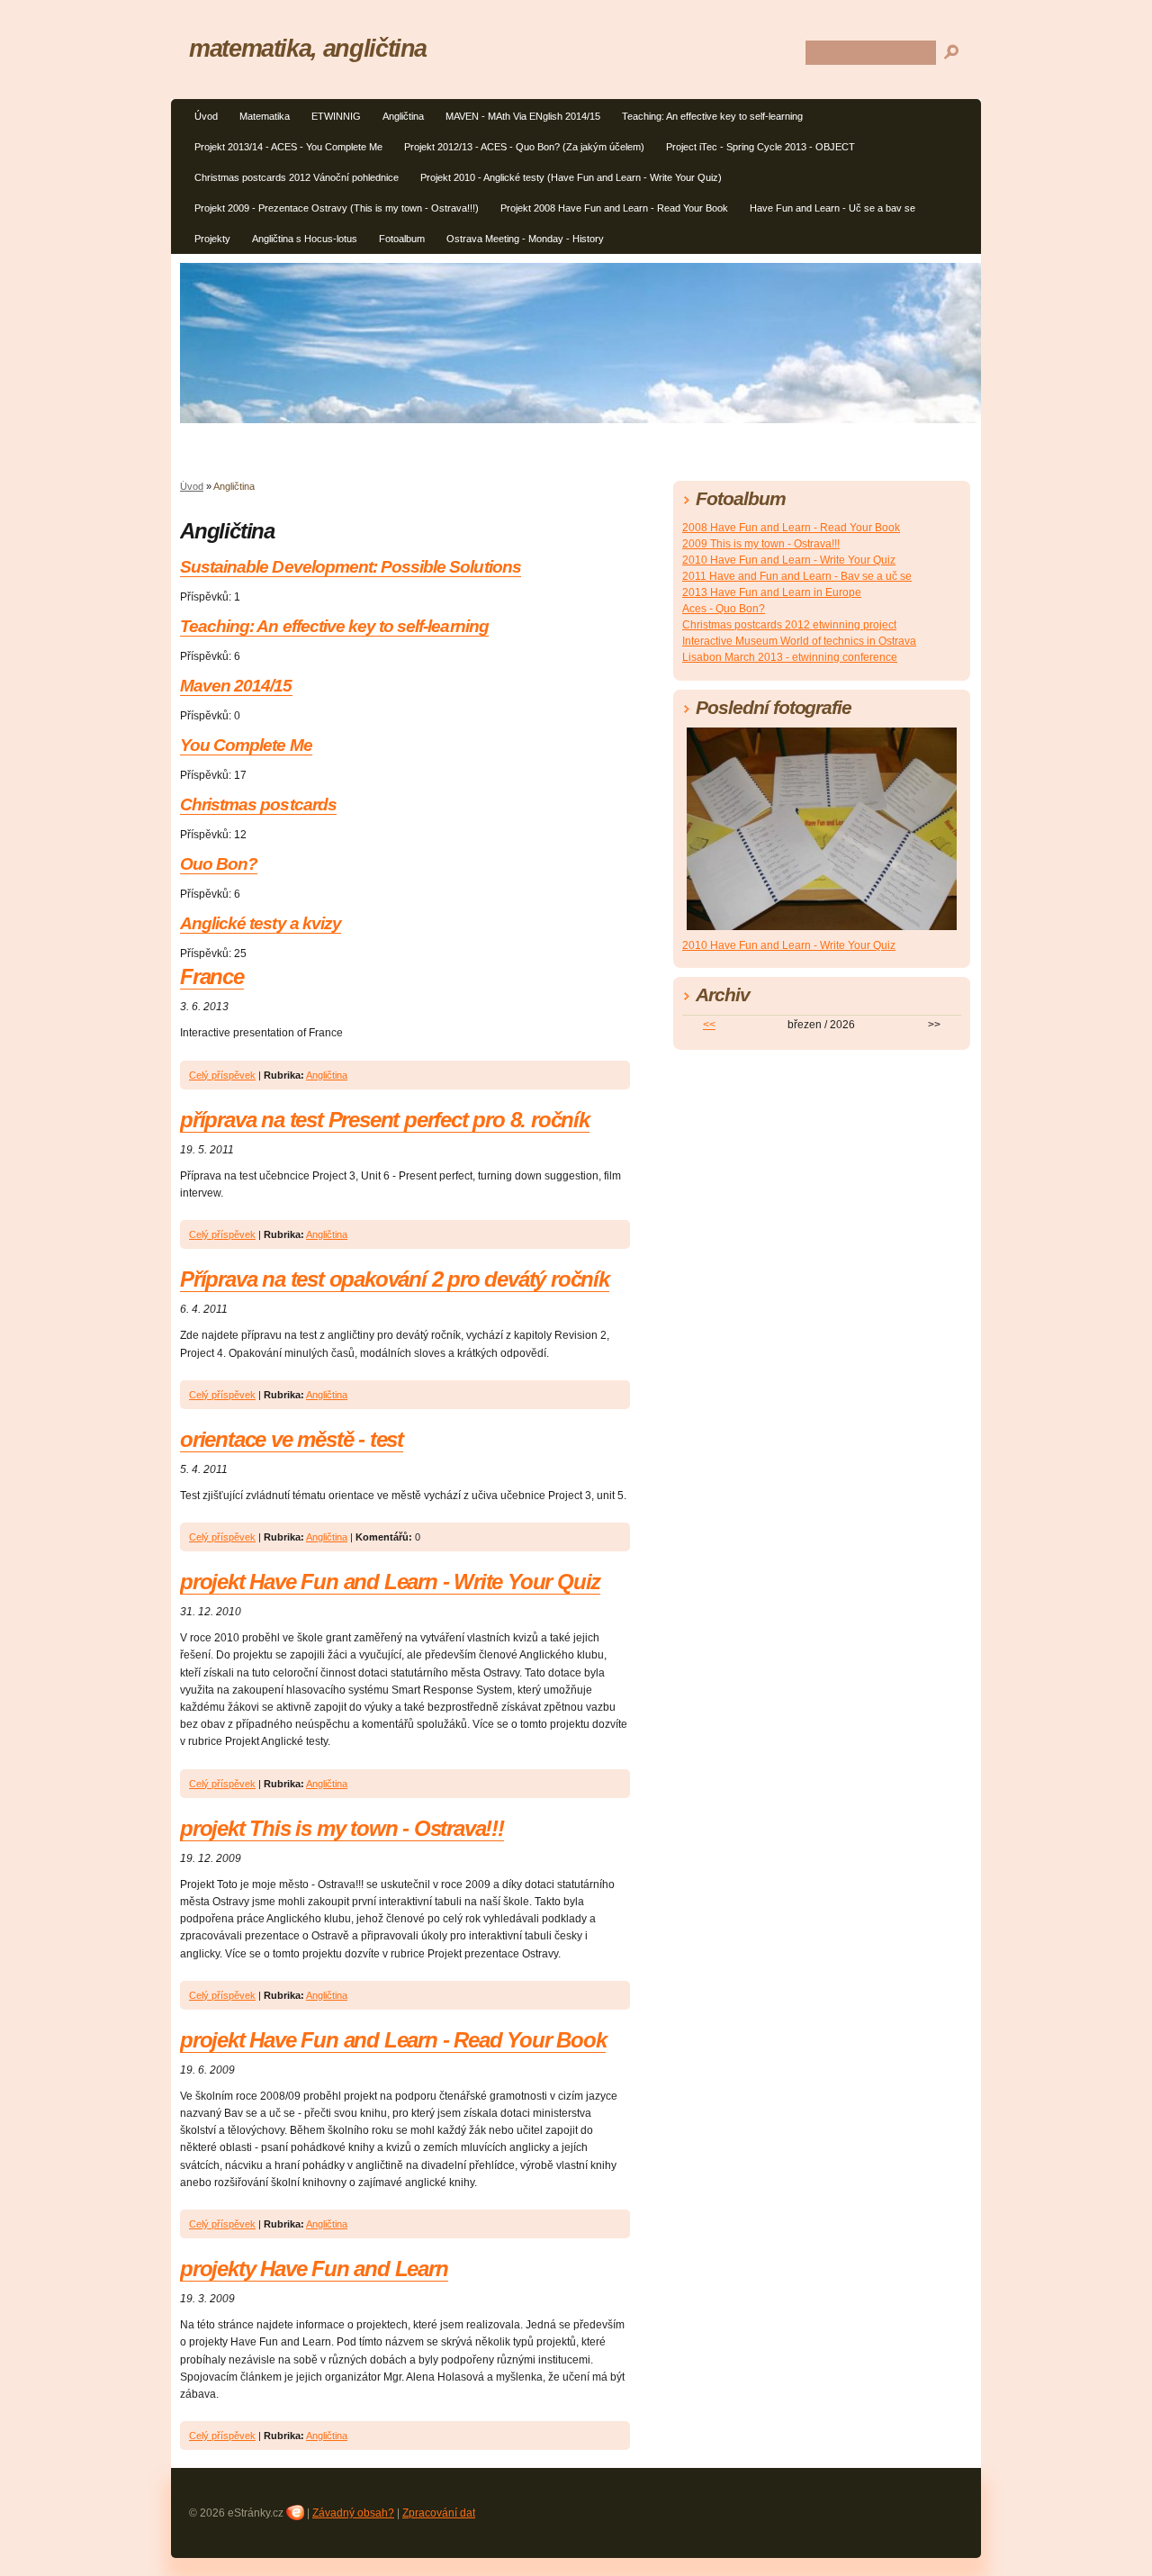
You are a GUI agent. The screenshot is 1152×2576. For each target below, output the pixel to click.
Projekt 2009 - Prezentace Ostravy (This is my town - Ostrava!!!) (337, 208)
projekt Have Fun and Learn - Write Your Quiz (390, 1582)
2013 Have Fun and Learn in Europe (772, 592)
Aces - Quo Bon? (724, 609)
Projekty (212, 239)
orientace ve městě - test (292, 1439)
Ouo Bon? (219, 864)
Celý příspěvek (222, 1075)
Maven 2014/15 (236, 686)
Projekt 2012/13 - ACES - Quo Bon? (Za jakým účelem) (524, 147)
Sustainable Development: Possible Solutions (351, 567)
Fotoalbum (402, 239)
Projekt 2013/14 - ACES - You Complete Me (288, 147)
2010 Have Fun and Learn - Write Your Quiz (789, 560)
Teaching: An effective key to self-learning (712, 116)
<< (709, 1025)
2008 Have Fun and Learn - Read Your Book (791, 528)
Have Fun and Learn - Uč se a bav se (832, 208)
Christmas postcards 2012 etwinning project (789, 625)
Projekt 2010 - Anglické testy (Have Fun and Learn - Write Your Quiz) (571, 177)
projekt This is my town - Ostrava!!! (342, 1828)
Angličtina (403, 116)
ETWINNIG (336, 116)
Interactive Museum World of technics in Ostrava (799, 641)
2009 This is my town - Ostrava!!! (761, 544)
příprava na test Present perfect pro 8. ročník (385, 1120)
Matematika (265, 116)
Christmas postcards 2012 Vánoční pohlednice (297, 177)
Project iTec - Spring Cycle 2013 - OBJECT (760, 147)
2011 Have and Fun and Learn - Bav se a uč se (797, 576)
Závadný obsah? (353, 2513)
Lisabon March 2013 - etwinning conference (790, 657)
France (212, 976)
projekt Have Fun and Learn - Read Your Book (393, 2040)
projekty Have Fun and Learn (314, 2269)
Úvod (206, 116)
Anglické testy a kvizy (261, 923)
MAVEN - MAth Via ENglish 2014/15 (523, 116)
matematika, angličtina (308, 48)
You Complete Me (246, 745)
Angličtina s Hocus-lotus (305, 239)
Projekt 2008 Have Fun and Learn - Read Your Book (614, 208)
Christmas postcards (258, 804)
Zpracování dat (439, 2513)
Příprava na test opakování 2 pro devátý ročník (395, 1279)
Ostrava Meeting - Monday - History (525, 239)
